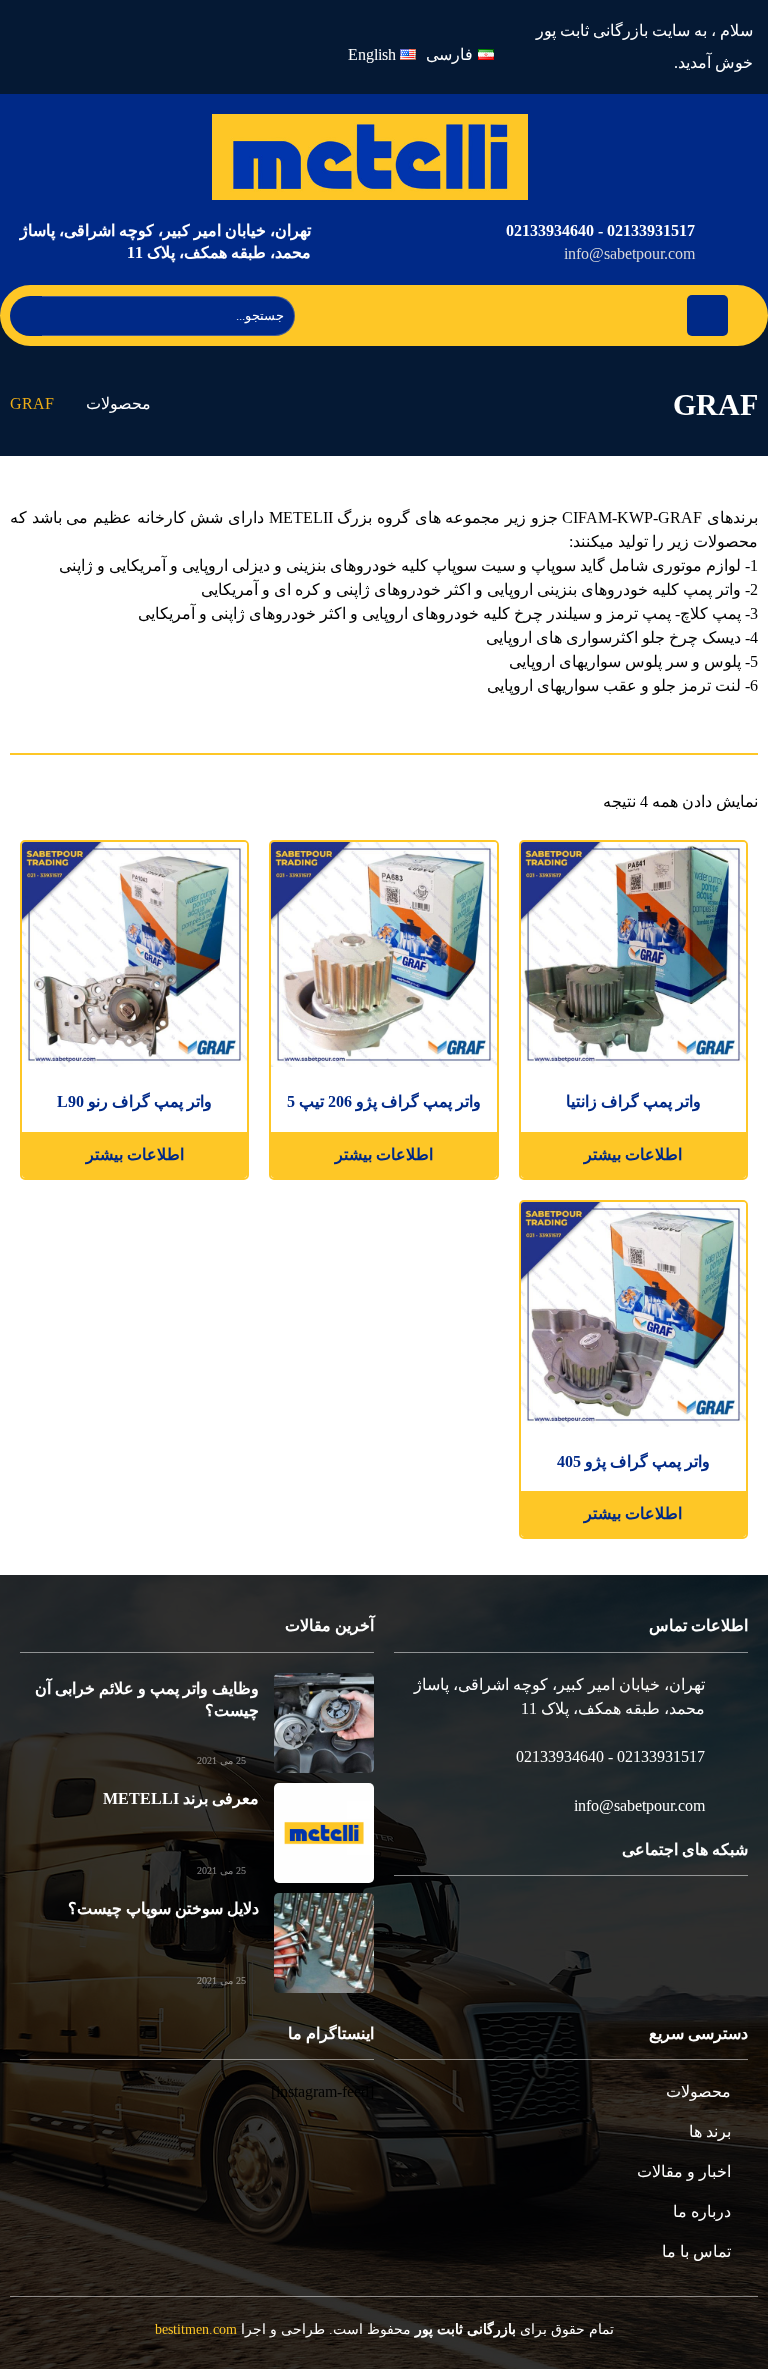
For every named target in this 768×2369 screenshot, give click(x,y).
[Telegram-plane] (105, 47)
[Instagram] (199, 47)
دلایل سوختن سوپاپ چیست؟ (163, 1908)
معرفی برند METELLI (181, 1798)
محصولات (118, 403)
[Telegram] (658, 1924)
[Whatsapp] (152, 47)
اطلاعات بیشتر (633, 1154)
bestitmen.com (196, 2329)
